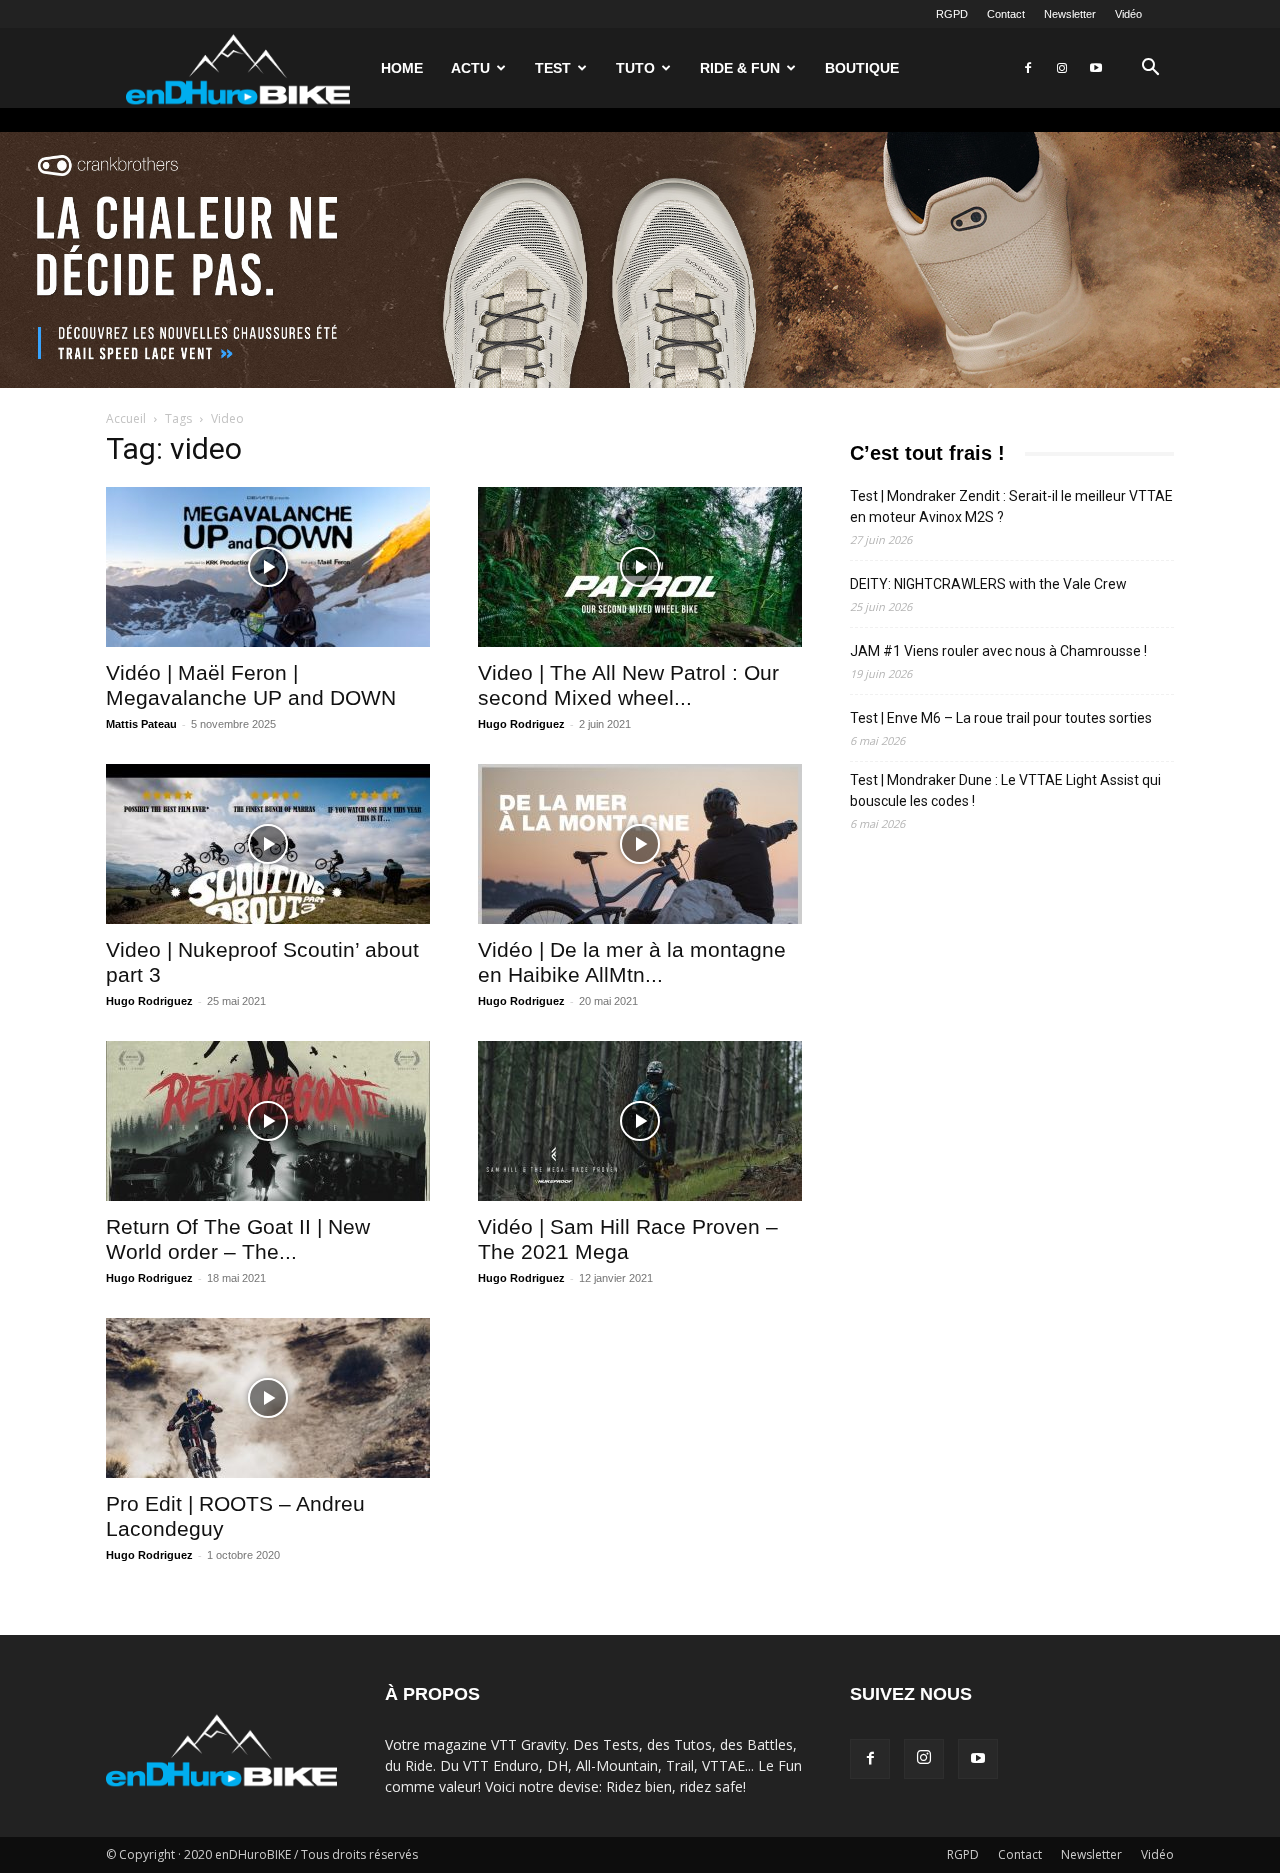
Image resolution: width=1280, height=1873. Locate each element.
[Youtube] (1096, 68)
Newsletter (1070, 14)
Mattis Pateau (141, 724)
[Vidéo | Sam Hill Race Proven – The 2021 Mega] (640, 1121)
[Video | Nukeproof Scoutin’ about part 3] (268, 844)
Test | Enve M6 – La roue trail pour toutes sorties (1001, 718)
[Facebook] (1028, 68)
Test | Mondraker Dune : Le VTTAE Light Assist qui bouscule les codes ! (1005, 790)
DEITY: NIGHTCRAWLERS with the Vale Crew (988, 584)
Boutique (862, 68)
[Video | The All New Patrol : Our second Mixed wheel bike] (640, 567)
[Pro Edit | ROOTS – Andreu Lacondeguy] (268, 1398)
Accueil (126, 418)
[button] (1150, 69)
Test (553, 68)
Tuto (635, 68)
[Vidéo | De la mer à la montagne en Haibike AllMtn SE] (640, 844)
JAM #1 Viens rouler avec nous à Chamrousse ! (998, 651)
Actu (470, 68)
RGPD (952, 14)
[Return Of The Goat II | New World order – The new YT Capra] (268, 1121)
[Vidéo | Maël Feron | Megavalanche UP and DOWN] (268, 567)
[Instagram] (1062, 68)
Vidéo (1128, 14)
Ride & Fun (740, 68)
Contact (1006, 14)
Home (402, 68)
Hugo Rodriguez (521, 724)
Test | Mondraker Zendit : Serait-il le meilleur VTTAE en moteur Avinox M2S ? (1011, 506)
